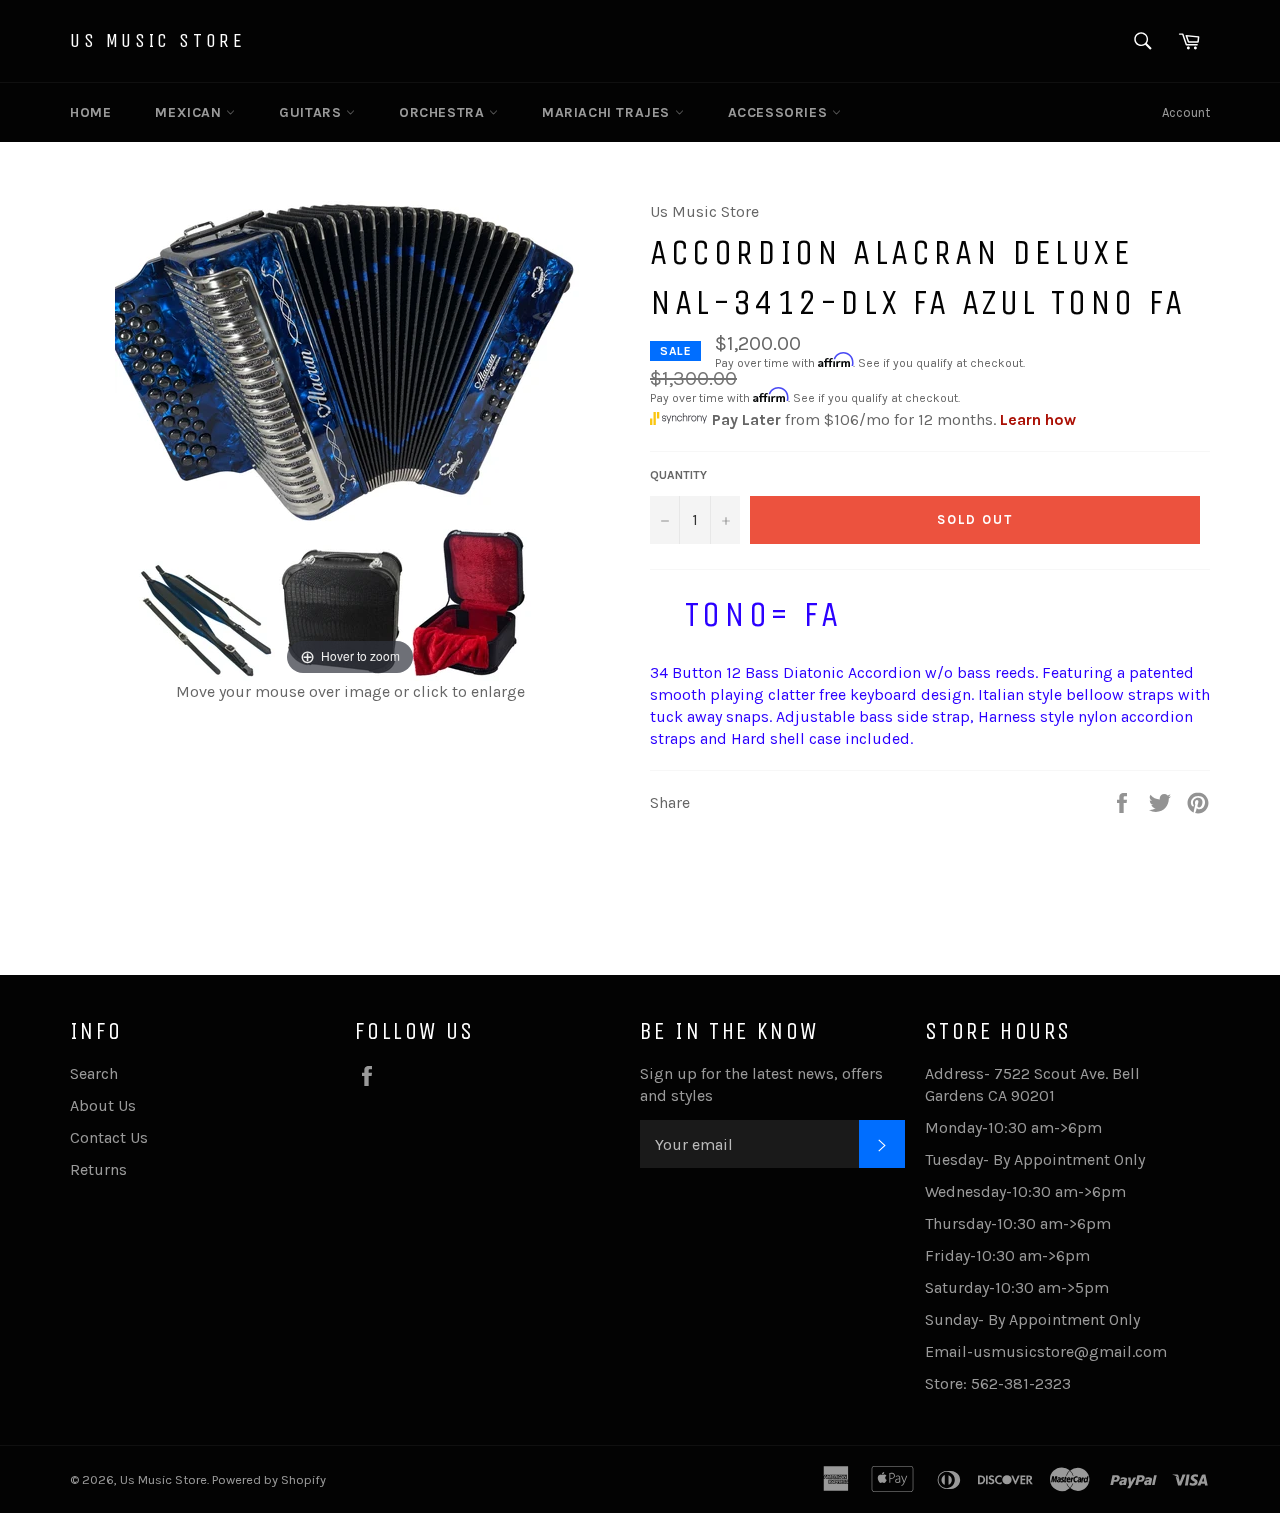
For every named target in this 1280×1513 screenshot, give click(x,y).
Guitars (312, 112)
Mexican (190, 112)
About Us (103, 1105)
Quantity (678, 475)
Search (94, 1073)
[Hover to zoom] (350, 439)
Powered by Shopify (269, 1479)
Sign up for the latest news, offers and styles (761, 1084)
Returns (98, 1169)
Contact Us (109, 1137)
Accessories (780, 112)
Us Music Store (157, 40)
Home (90, 112)
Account (1186, 112)
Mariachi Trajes (608, 112)
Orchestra (444, 112)
